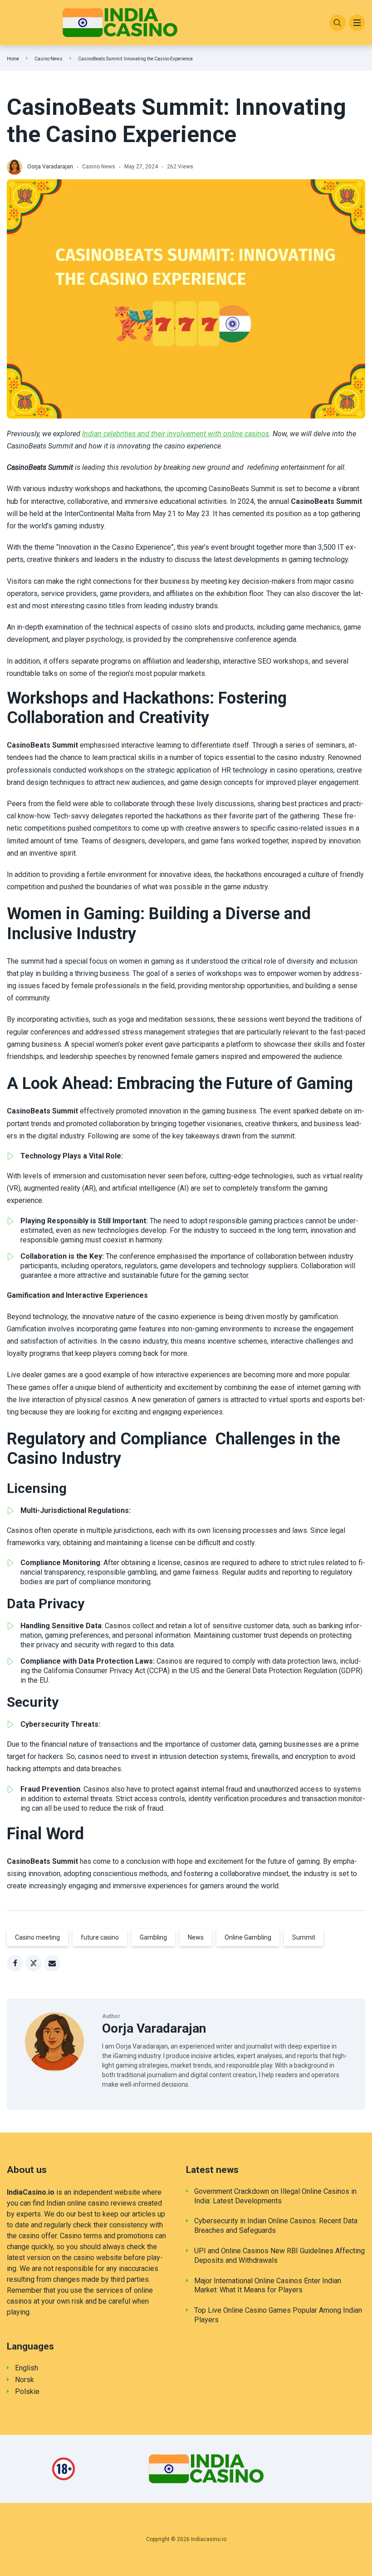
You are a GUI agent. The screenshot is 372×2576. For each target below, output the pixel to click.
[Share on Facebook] (15, 1963)
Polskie (27, 2391)
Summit (304, 1937)
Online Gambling (248, 1937)
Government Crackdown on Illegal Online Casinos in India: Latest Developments (275, 2196)
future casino (100, 1937)
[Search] (338, 23)
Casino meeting (37, 1937)
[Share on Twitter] (34, 1963)
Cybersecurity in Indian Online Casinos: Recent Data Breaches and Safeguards (276, 2226)
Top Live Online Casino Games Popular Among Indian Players (278, 2315)
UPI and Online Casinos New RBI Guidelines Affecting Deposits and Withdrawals (279, 2256)
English (27, 2368)
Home (13, 59)
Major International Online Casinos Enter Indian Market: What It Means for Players (268, 2285)
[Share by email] (52, 1963)
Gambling (153, 1937)
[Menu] (357, 23)
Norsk (24, 2380)
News (196, 1937)
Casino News (49, 59)
